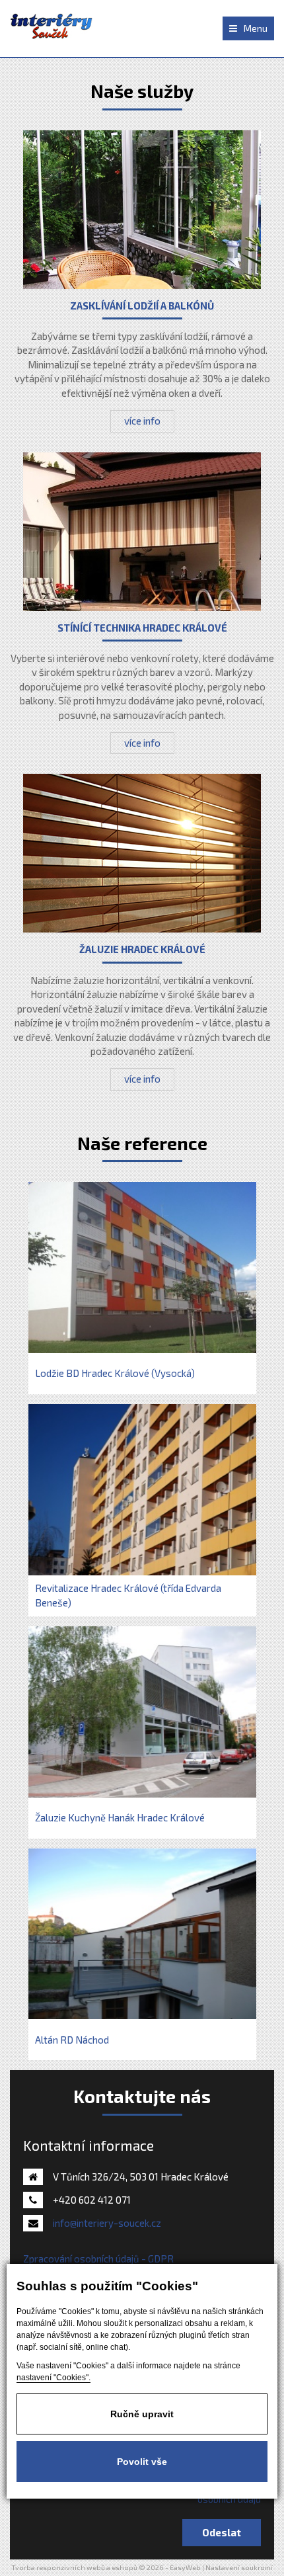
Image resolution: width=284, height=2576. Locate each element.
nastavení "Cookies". (53, 2378)
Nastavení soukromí (239, 2567)
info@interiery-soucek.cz (107, 2223)
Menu (256, 28)
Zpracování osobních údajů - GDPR (98, 2259)
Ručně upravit (142, 2414)
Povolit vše (142, 2462)
